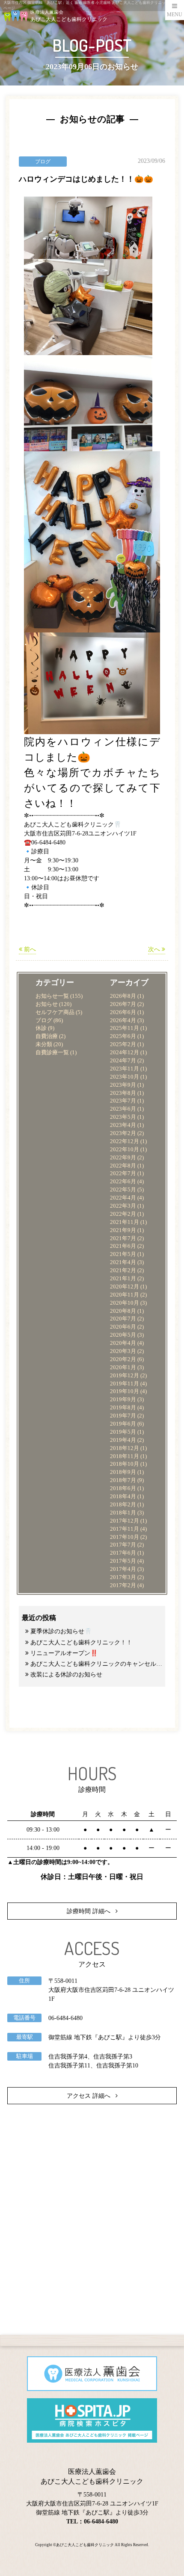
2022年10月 (125, 1150)
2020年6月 (123, 1327)
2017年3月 (123, 1577)
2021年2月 (123, 1270)
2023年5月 (123, 1117)
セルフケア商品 (55, 1012)
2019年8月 (123, 1408)
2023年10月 (125, 1077)
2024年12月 (125, 1053)
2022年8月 (123, 1166)
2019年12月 (125, 1376)
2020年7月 (123, 1319)
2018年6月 (123, 1488)
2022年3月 (123, 1206)
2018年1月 (123, 1513)
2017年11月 (125, 1529)
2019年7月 (123, 1416)
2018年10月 (125, 1464)
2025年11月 (125, 1028)
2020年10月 (125, 1303)
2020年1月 (123, 1367)
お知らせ (47, 1004)
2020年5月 (123, 1335)
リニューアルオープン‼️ (64, 1653)
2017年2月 (123, 1585)
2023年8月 (123, 1093)
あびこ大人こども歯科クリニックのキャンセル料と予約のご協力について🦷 (96, 1664)
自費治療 (47, 1036)
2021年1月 (123, 1279)
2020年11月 (125, 1295)
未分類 (44, 1044)
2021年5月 (123, 1254)
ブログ (44, 1020)
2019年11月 (125, 1384)
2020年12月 (125, 1287)
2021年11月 (125, 1222)
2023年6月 (123, 1109)
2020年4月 (123, 1343)
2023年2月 (123, 1133)
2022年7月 (123, 1173)
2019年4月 (123, 1440)
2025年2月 (123, 1044)
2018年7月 (123, 1480)
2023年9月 (123, 1085)
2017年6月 (123, 1553)
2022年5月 (123, 1190)
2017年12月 (125, 1521)
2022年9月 (123, 1158)
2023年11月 (125, 1069)
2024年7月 (123, 1061)
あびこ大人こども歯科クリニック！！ (81, 1642)
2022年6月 (123, 1182)
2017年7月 (123, 1545)
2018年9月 (123, 1472)
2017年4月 (123, 1569)
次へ (155, 949)
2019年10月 (125, 1391)
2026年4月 (123, 1020)
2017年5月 (123, 1561)
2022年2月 (123, 1214)
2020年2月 (123, 1359)
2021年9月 (123, 1230)
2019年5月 (123, 1432)
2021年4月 (123, 1262)
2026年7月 (123, 1004)
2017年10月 (125, 1537)
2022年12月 (125, 1141)
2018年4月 (123, 1497)
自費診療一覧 (52, 1053)
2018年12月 (125, 1448)
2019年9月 (123, 1400)
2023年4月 (123, 1125)
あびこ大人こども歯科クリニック (85, 2545)
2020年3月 (123, 1351)
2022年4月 (123, 1198)
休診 (41, 1028)
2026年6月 (123, 1012)
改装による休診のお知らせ (66, 1675)
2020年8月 (123, 1311)
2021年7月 (123, 1238)
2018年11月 (125, 1456)
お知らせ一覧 (52, 996)
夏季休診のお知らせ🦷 (61, 1631)
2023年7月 (123, 1101)
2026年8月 (123, 996)
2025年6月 (123, 1036)
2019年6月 (123, 1424)
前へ (29, 949)
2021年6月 (123, 1246)
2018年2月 (123, 1505)
